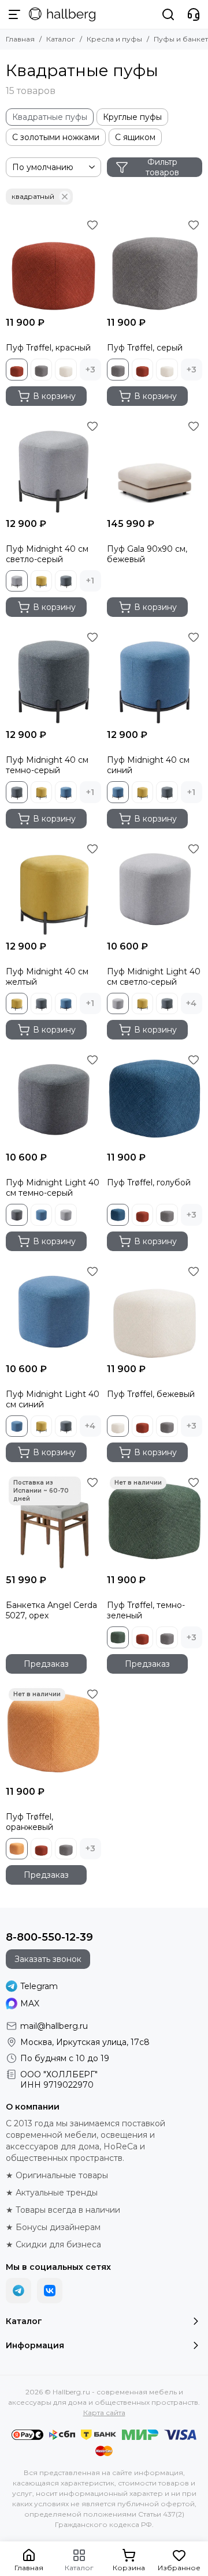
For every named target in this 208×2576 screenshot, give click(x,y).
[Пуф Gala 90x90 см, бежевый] (155, 465)
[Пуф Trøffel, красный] (53, 264)
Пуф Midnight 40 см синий (148, 765)
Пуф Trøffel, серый (145, 348)
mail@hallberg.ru (54, 2026)
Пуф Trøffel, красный (48, 348)
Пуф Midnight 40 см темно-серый (47, 765)
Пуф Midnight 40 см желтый (47, 977)
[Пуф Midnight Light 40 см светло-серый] (155, 888)
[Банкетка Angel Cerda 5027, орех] (53, 1521)
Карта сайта (104, 2413)
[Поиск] (168, 14)
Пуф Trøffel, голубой (149, 1182)
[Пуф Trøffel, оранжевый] (53, 1733)
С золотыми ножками (56, 137)
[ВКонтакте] (50, 2291)
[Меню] (14, 14)
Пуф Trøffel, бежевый (151, 1394)
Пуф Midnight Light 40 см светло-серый (154, 977)
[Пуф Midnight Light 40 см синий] (53, 1310)
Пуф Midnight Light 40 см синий (53, 1399)
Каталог (61, 39)
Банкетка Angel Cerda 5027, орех (51, 1610)
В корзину (54, 396)
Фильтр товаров (162, 167)
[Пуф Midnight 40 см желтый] (53, 888)
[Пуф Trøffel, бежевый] (155, 1310)
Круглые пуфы (132, 117)
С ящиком (135, 137)
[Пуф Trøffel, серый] (155, 264)
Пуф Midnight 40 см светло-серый (47, 554)
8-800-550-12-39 (49, 1937)
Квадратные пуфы (50, 117)
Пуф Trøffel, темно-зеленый (146, 1610)
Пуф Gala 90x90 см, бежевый (147, 554)
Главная (20, 39)
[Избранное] (92, 225)
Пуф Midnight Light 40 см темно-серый (53, 1188)
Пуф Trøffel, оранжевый (29, 1822)
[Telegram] (18, 2291)
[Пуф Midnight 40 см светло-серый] (53, 465)
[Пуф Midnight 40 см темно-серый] (53, 676)
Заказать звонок (48, 1959)
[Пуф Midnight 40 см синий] (155, 676)
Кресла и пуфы (114, 39)
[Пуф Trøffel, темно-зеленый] (155, 1521)
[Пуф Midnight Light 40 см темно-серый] (53, 1099)
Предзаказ (46, 1664)
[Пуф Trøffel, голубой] (155, 1099)
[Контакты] (194, 14)
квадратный (33, 196)
